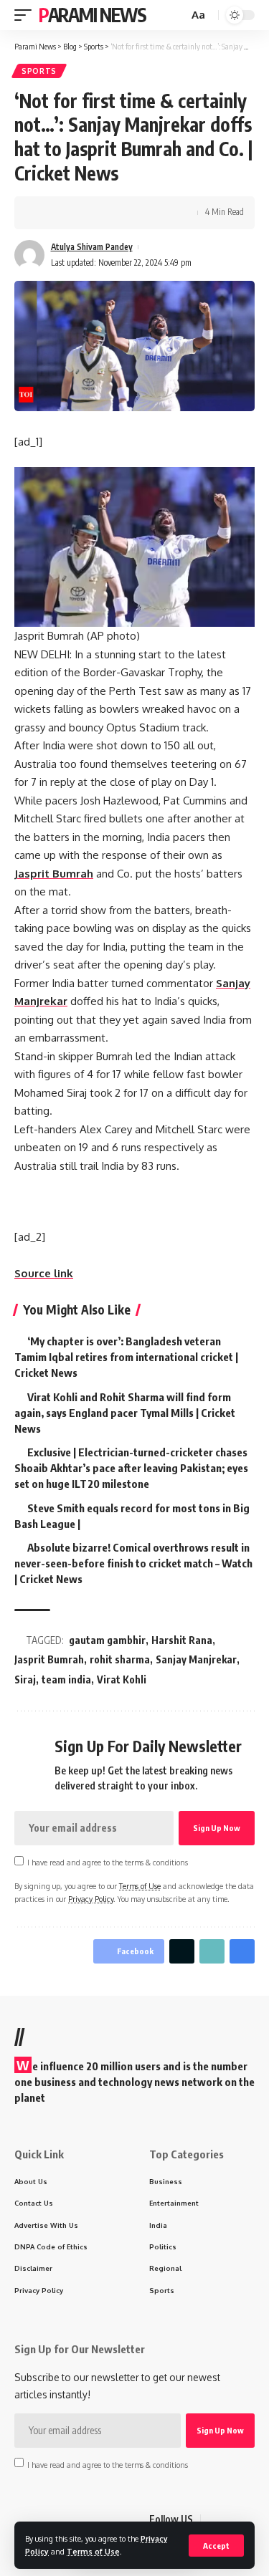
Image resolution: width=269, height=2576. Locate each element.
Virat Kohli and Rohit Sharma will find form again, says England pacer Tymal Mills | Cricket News (125, 1413)
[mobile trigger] (27, 15)
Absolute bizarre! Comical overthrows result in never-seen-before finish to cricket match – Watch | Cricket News (133, 1563)
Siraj (25, 1679)
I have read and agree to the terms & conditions (108, 1862)
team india (66, 1679)
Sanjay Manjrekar (196, 1659)
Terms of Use (93, 2551)
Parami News (93, 15)
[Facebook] (212, 2519)
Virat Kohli (122, 1679)
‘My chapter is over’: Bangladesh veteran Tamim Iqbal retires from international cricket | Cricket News (126, 1357)
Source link (44, 1273)
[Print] (113, 213)
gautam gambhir (107, 1640)
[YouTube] (247, 2519)
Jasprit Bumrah (54, 874)
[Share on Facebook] (47, 213)
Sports (39, 71)
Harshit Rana (182, 1640)
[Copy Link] (91, 213)
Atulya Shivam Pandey (92, 247)
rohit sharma (120, 1659)
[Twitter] (230, 2519)
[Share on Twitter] (69, 213)
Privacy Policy (91, 1899)
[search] (176, 15)
